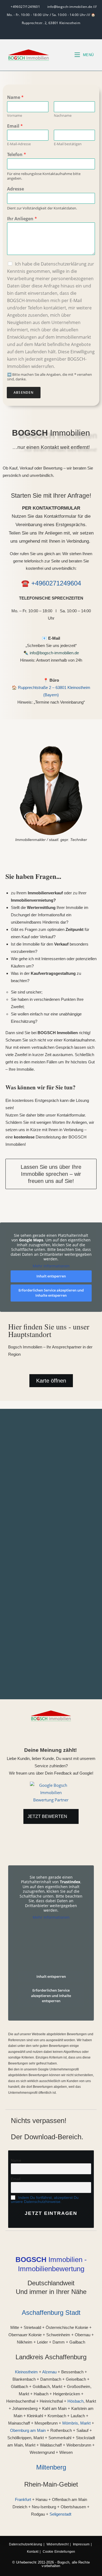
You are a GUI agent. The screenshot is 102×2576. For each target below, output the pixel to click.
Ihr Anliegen (22, 219)
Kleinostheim (26, 2372)
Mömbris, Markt (76, 2423)
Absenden (24, 392)
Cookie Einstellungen (59, 2552)
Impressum (81, 2544)
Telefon (17, 155)
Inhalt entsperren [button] (51, 1276)
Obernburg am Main (28, 2430)
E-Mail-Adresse (19, 144)
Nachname (63, 116)
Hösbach (75, 2401)
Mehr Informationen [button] (51, 1266)
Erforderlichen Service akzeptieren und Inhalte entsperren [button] (51, 1293)
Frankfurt (23, 2499)
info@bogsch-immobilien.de (54, 653)
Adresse (16, 189)
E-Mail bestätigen (68, 144)
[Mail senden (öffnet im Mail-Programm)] (51, 31)
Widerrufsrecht (57, 2544)
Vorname (15, 116)
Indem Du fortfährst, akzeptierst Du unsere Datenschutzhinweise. (45, 2200)
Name (15, 97)
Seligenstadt (60, 2514)
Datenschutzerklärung (26, 2544)
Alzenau (49, 2372)
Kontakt (33, 2552)
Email (15, 126)
